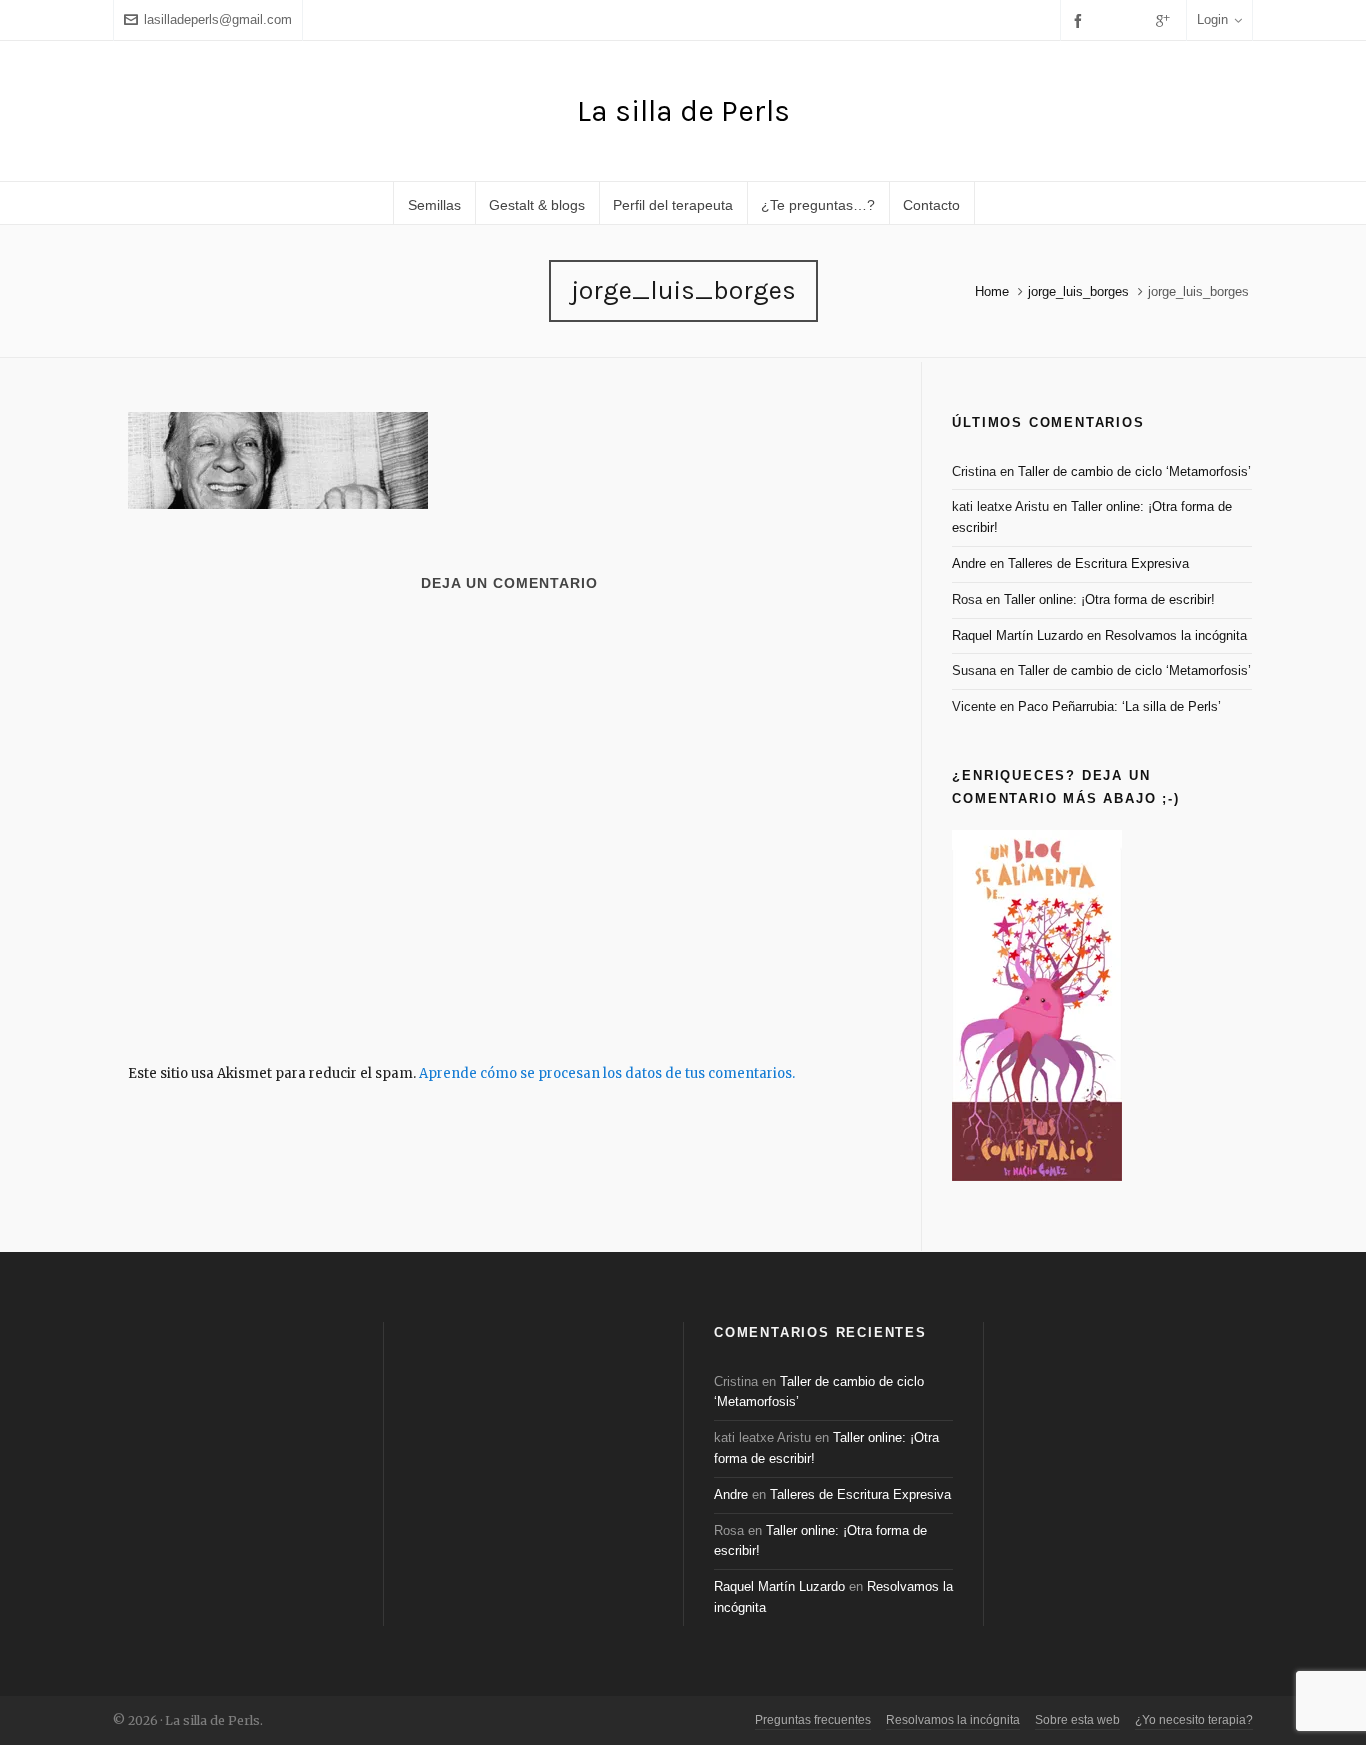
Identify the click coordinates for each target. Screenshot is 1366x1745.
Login (1212, 19)
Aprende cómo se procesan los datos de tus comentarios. (607, 1073)
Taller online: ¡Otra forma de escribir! (1109, 599)
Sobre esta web (1077, 1720)
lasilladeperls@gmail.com (218, 19)
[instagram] (1137, 20)
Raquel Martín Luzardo (1017, 635)
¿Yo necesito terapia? (1194, 1720)
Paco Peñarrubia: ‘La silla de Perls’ (1119, 706)
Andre (969, 563)
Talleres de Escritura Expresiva (1098, 563)
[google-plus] (1166, 20)
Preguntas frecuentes (813, 1720)
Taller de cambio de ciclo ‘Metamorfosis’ (1134, 471)
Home (992, 291)
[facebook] (1081, 20)
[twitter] (1110, 20)
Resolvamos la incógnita (1176, 635)
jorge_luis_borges (1078, 291)
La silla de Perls (683, 111)
